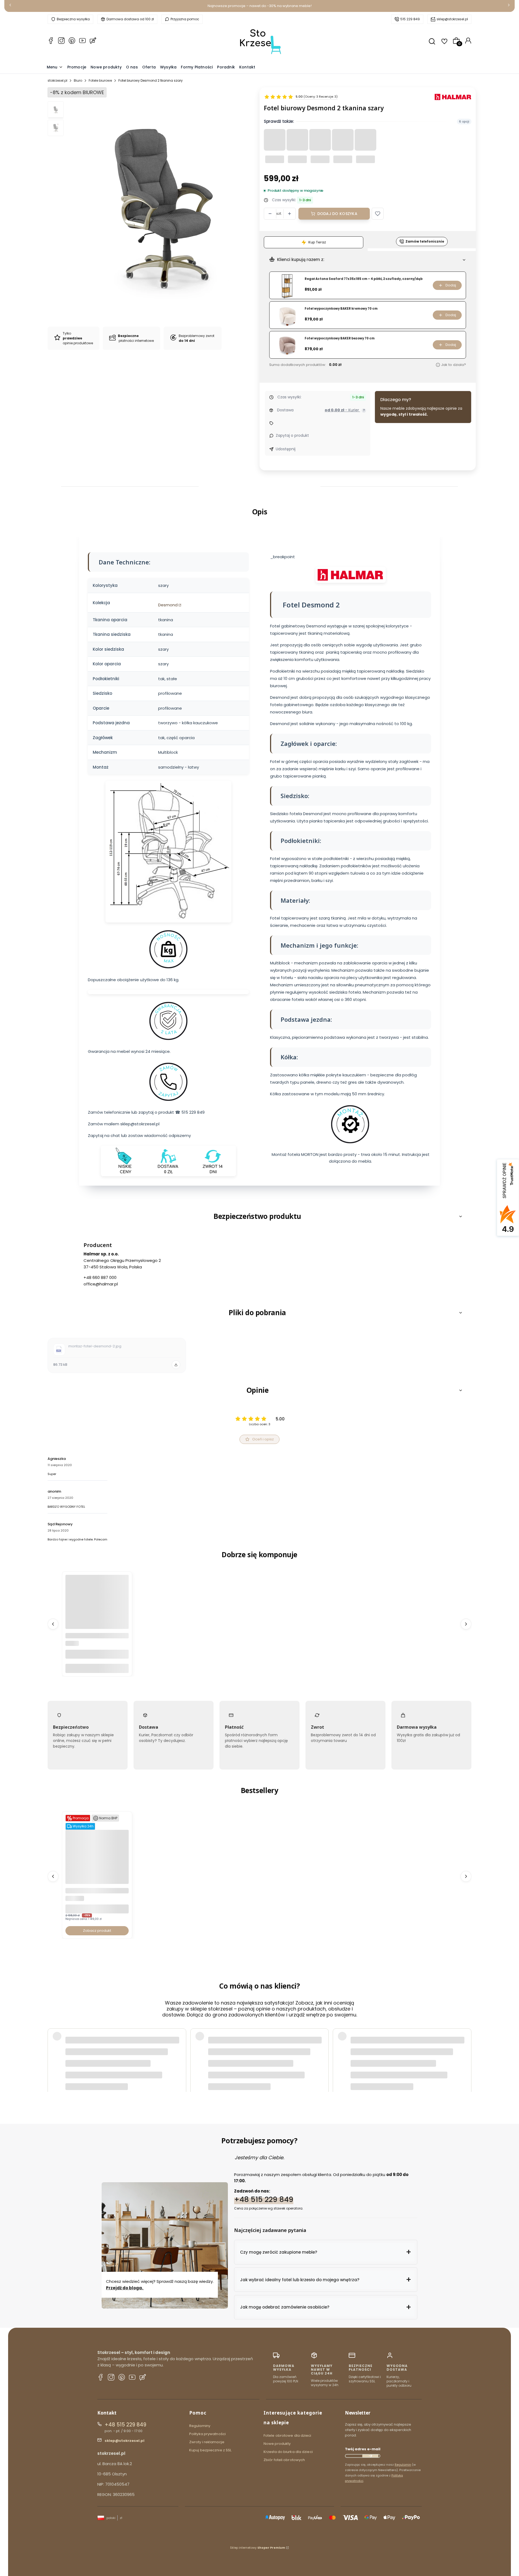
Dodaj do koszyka (337, 214)
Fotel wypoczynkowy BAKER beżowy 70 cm (340, 338)
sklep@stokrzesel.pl (452, 19)
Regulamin (403, 2465)
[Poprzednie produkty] (53, 1624)
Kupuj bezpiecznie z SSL (210, 2450)
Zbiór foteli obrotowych (284, 2460)
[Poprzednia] (10, 6)
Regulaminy (200, 2426)
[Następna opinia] (466, 2049)
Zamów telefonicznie (425, 241)
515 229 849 (410, 19)
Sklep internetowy (258, 2548)
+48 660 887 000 (100, 1277)
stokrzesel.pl (57, 80)
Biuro (78, 80)
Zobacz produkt (97, 1931)
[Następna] (509, 6)
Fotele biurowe (100, 80)
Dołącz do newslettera (370, 2456)
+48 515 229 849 (264, 2199)
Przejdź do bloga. (125, 2288)
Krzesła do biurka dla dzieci (288, 2452)
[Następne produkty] (466, 1624)
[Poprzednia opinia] (53, 2049)
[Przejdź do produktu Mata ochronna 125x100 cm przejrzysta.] (97, 1628)
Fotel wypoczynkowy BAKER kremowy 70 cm (341, 309)
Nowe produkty (277, 2444)
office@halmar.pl (101, 1284)
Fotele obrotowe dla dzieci (287, 2436)
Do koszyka (97, 1668)
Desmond (168, 605)
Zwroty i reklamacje (207, 2442)
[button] (378, 214)
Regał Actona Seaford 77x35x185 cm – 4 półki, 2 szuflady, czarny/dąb (364, 279)
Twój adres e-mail (363, 2449)
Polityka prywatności (207, 2434)
